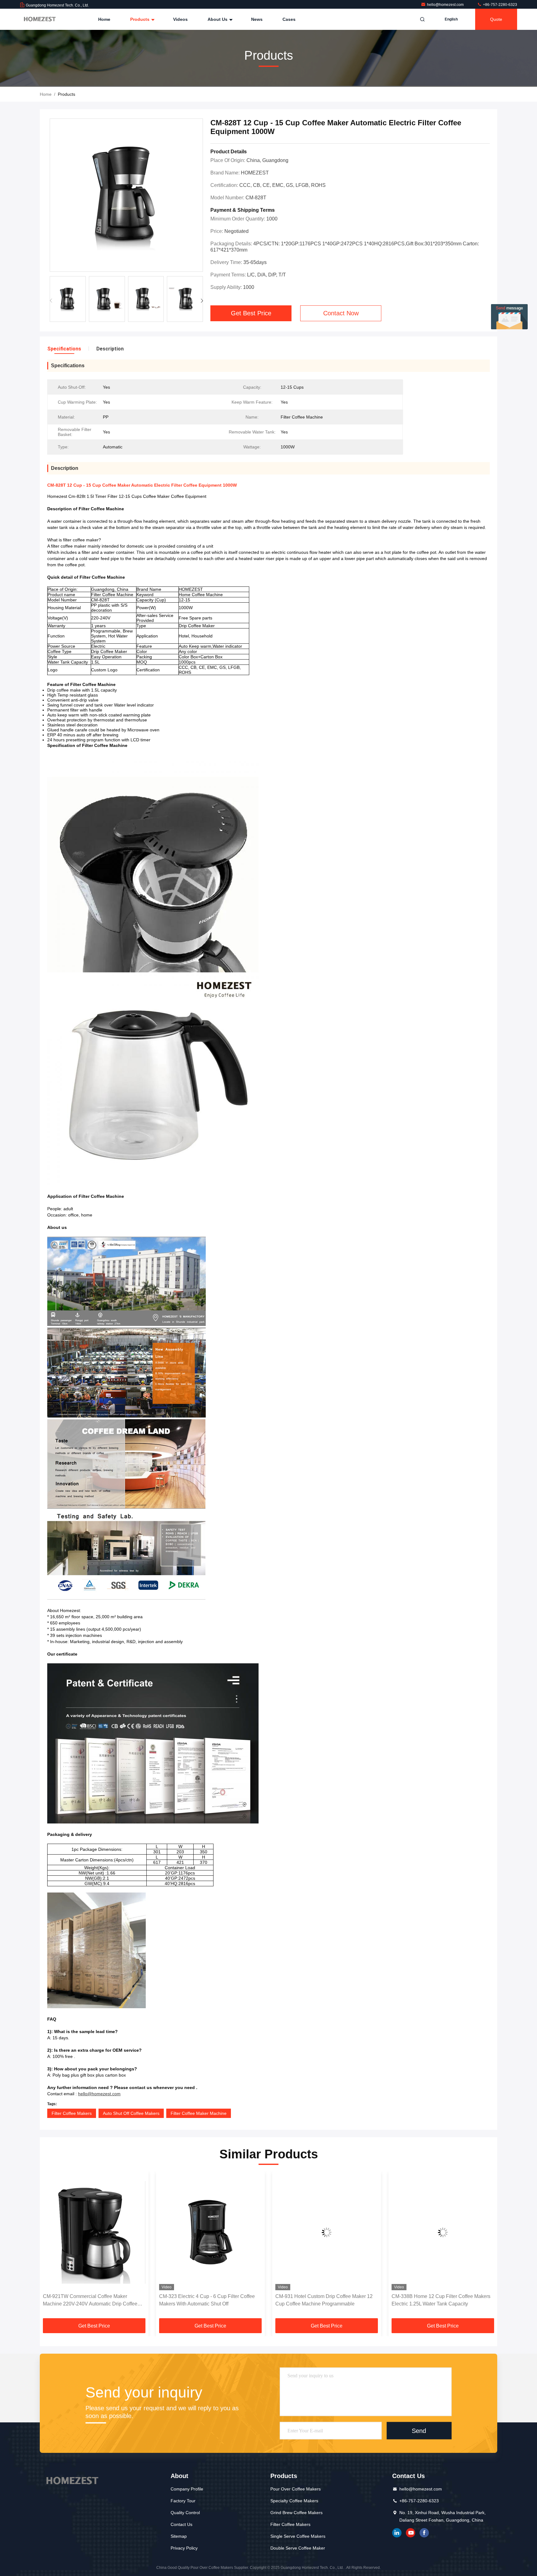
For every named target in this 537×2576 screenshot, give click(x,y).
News (257, 19)
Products (140, 19)
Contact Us (181, 2524)
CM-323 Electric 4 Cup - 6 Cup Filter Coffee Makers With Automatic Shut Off (91, 2300)
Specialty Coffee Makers (294, 2501)
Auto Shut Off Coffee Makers (131, 2113)
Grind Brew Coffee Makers (296, 2513)
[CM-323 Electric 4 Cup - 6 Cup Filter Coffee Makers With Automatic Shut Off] (94, 2232)
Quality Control (185, 2513)
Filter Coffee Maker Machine (199, 2113)
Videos (180, 19)
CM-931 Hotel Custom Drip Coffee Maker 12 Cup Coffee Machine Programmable (208, 2300)
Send (419, 2430)
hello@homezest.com (446, 5)
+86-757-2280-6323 (500, 5)
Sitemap (179, 2536)
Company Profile (187, 2489)
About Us (218, 19)
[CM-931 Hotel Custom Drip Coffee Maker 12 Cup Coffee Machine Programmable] (210, 2232)
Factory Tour (183, 2501)
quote (496, 19)
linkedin (397, 2533)
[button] (202, 301)
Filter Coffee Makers (72, 2113)
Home (104, 19)
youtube (411, 2533)
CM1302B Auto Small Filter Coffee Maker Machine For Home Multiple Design (437, 2300)
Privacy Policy (184, 2548)
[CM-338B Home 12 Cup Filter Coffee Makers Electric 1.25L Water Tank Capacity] (327, 2232)
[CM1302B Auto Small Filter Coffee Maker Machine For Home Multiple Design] (443, 2232)
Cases (289, 19)
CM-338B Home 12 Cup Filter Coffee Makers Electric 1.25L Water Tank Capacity (325, 2300)
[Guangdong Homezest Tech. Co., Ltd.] (39, 19)
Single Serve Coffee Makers (298, 2536)
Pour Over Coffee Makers (296, 2489)
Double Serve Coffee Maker (298, 2548)
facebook (424, 2533)
